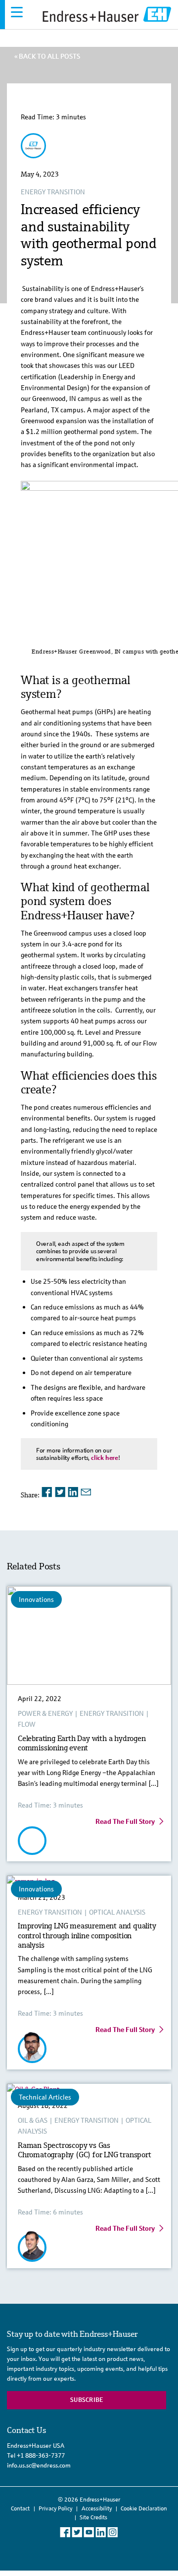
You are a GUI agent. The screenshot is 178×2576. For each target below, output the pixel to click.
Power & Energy (45, 1713)
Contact (20, 2508)
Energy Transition (53, 192)
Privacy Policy (55, 2508)
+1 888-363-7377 (41, 2455)
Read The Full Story (125, 1821)
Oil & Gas (33, 2120)
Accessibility (97, 2508)
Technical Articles (45, 2097)
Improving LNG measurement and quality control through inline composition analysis (87, 1935)
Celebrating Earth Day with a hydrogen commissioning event (82, 1743)
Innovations (36, 1599)
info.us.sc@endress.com (39, 2465)
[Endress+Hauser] (33, 154)
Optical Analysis (117, 1912)
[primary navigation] (17, 12)
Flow (27, 1724)
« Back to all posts (47, 56)
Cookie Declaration (144, 2508)
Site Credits (93, 2517)
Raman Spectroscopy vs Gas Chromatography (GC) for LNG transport (85, 2150)
